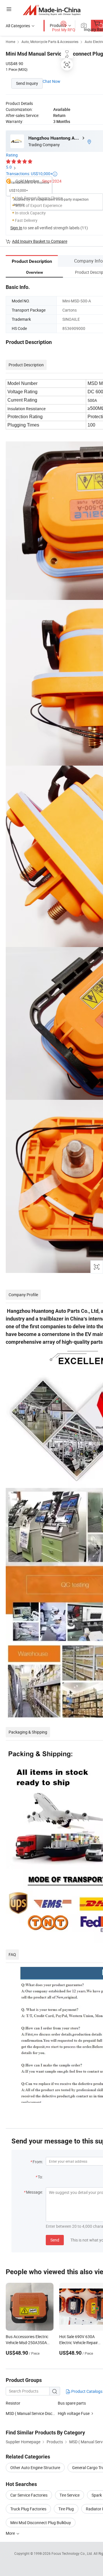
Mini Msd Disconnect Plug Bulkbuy (41, 2523)
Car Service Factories (29, 2495)
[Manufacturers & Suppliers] (52, 10)
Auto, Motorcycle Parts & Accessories (50, 42)
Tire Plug (66, 2509)
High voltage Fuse (74, 2413)
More (11, 2533)
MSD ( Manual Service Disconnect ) (36, 2413)
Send (55, 2240)
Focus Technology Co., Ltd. (73, 2553)
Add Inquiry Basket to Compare (40, 241)
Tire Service (70, 2495)
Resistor (13, 2403)
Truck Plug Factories (28, 2509)
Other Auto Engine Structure (35, 2468)
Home (10, 42)
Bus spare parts (72, 2403)
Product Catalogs (86, 2391)
